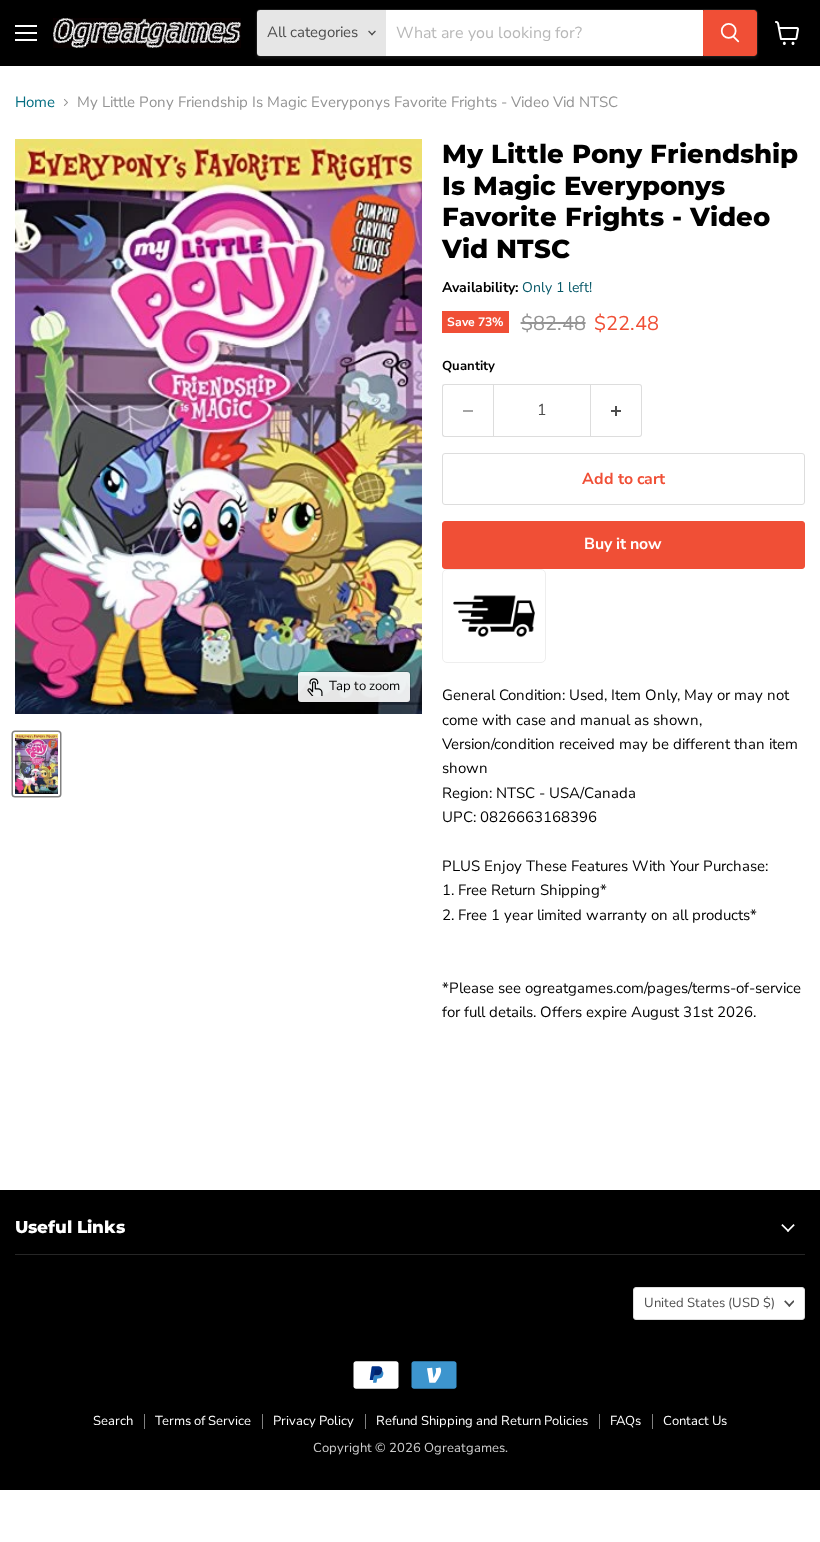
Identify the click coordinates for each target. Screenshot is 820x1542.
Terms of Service (203, 1421)
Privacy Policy (313, 1421)
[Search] (730, 33)
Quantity (468, 366)
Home (35, 102)
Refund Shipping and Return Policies (482, 1421)
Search (113, 1421)
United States (709, 1303)
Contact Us (695, 1421)
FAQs (625, 1421)
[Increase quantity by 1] (616, 410)
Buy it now (623, 544)
